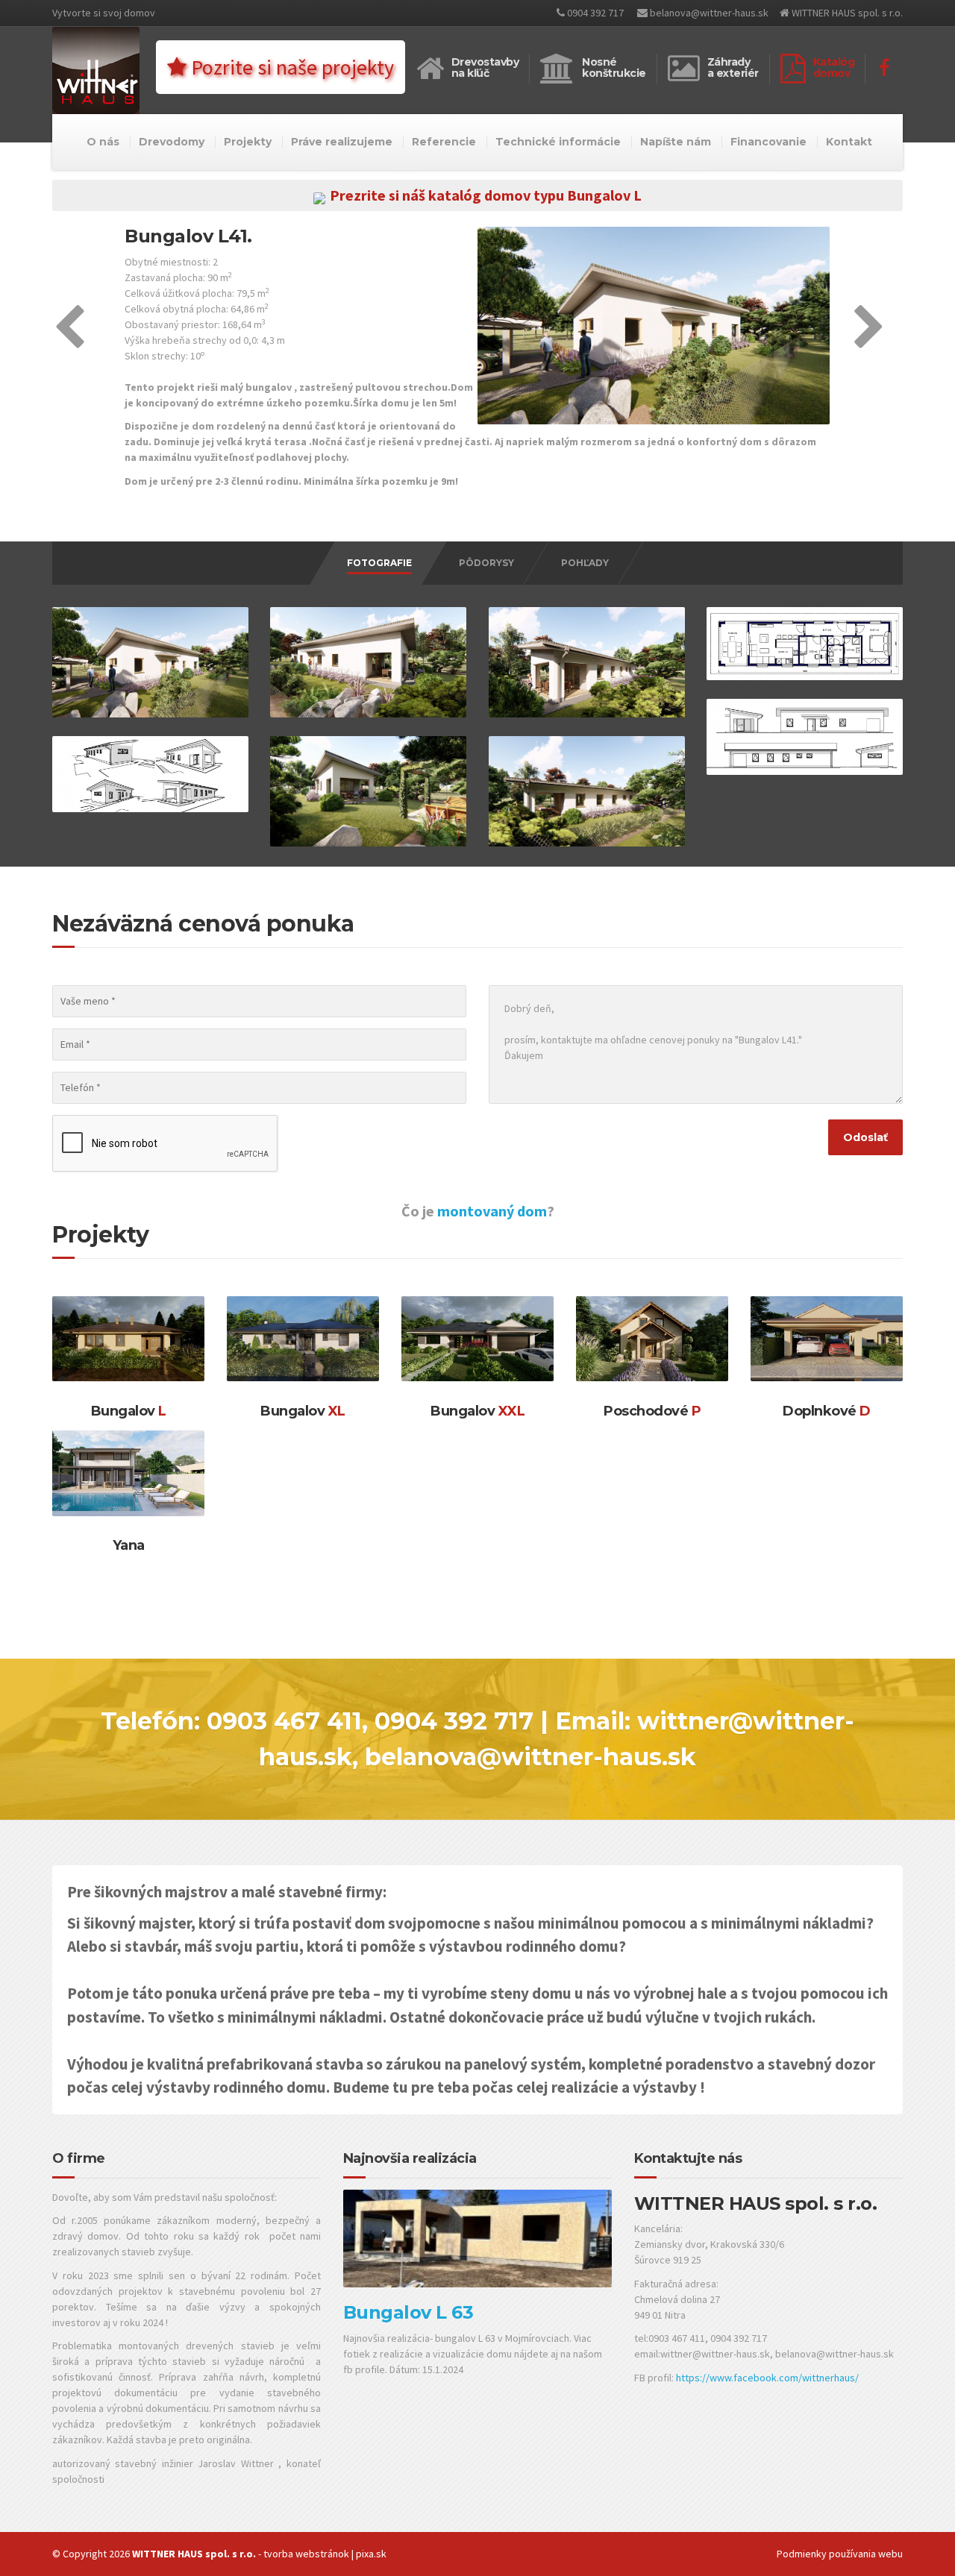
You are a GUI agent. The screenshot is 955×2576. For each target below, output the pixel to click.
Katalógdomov (834, 67)
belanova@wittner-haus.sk (708, 13)
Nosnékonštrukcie (614, 67)
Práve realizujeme (342, 142)
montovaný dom (492, 1211)
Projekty (248, 142)
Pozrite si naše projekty (290, 67)
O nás (103, 142)
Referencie (444, 142)
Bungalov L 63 (408, 2312)
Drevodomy (172, 142)
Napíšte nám (676, 142)
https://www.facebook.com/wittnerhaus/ (767, 2378)
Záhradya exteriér (733, 67)
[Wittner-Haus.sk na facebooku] (884, 68)
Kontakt (849, 142)
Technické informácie (558, 142)
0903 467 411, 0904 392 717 (370, 1721)
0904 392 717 (594, 13)
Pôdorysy (486, 563)
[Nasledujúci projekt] (869, 342)
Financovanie (768, 142)
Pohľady (585, 563)
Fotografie (379, 563)
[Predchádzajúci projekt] (69, 342)
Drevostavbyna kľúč (485, 67)
